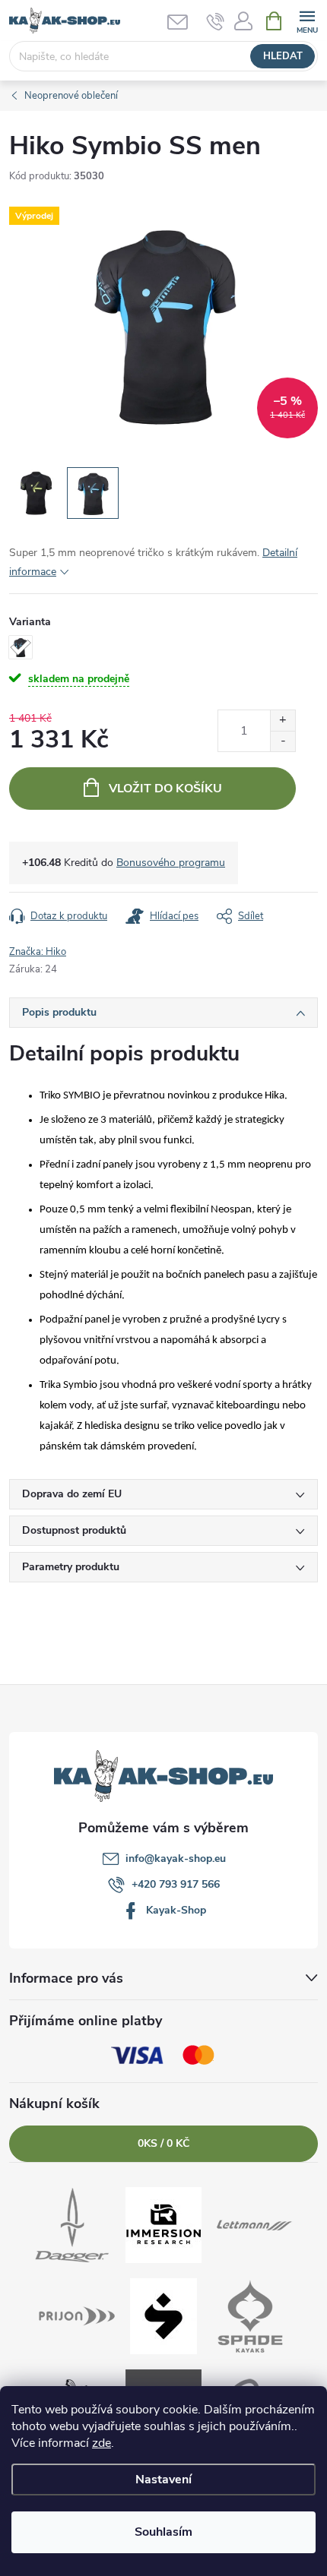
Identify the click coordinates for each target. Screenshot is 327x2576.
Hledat (283, 56)
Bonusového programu (171, 863)
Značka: (38, 952)
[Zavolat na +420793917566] (216, 21)
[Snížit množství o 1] (283, 741)
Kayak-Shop (176, 1910)
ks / (163, 2143)
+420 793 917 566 (176, 1884)
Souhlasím (163, 2532)
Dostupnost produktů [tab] (74, 1530)
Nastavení (163, 2480)
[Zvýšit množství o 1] (283, 721)
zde (102, 2443)
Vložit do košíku (165, 789)
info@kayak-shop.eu (176, 1859)
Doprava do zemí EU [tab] (72, 1494)
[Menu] (307, 20)
